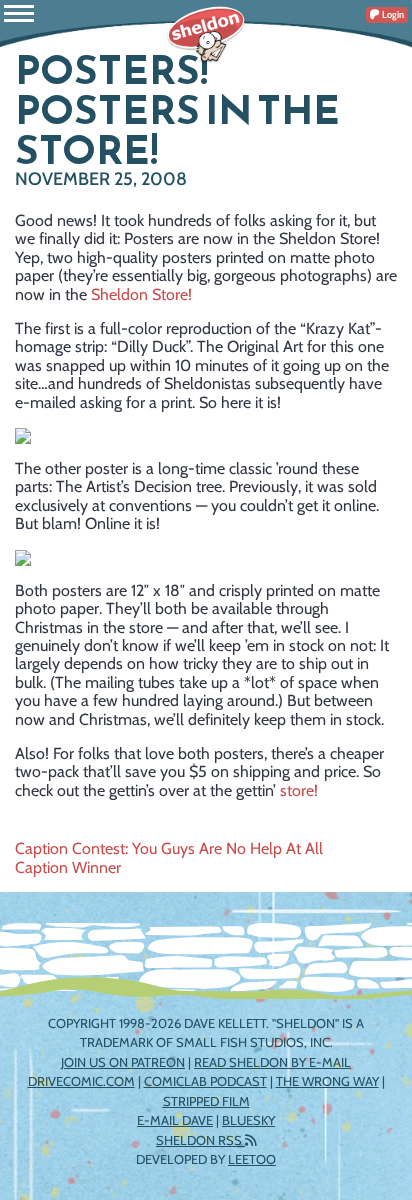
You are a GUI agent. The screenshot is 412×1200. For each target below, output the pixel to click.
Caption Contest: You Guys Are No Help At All (169, 848)
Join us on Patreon (123, 1062)
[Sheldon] (206, 35)
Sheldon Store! (141, 294)
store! (299, 790)
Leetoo (252, 1159)
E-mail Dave (175, 1120)
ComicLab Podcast (205, 1081)
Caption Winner (68, 867)
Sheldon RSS (200, 1140)
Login (392, 14)
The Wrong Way (327, 1081)
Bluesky (248, 1120)
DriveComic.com (81, 1081)
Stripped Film (206, 1101)
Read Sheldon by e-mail (272, 1062)
